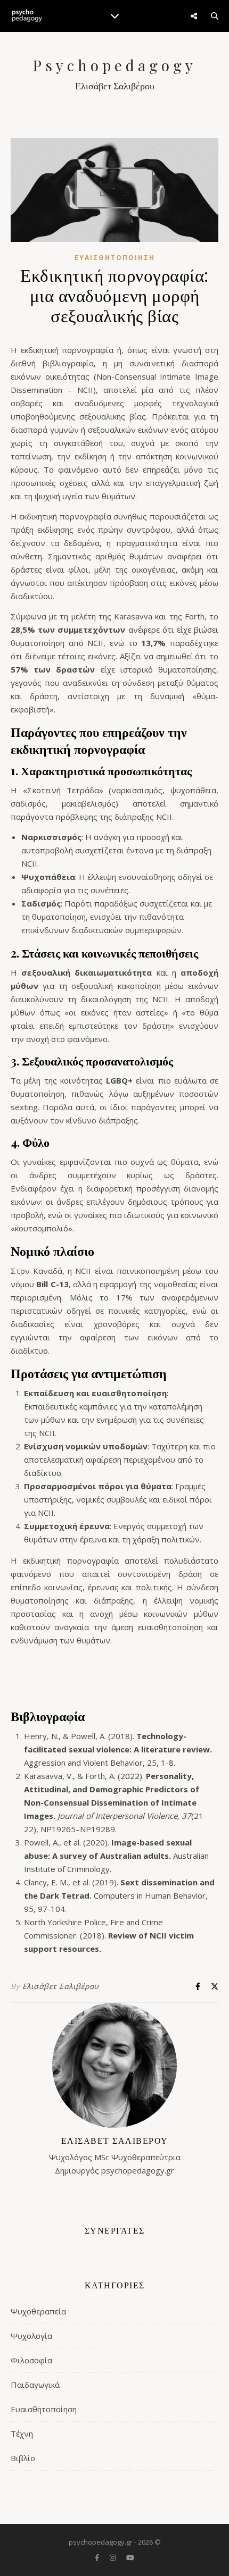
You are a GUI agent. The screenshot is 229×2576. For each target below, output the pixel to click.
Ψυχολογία (31, 2336)
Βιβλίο (23, 2458)
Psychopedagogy (115, 65)
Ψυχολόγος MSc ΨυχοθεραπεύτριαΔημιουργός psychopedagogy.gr (115, 2155)
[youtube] (130, 2557)
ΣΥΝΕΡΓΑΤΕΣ (115, 2230)
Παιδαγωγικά (35, 2385)
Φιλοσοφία (31, 2360)
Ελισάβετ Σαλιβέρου (61, 1986)
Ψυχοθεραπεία (38, 2311)
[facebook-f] (98, 2557)
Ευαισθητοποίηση (115, 258)
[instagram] (113, 2557)
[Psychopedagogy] (27, 16)
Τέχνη (22, 2434)
